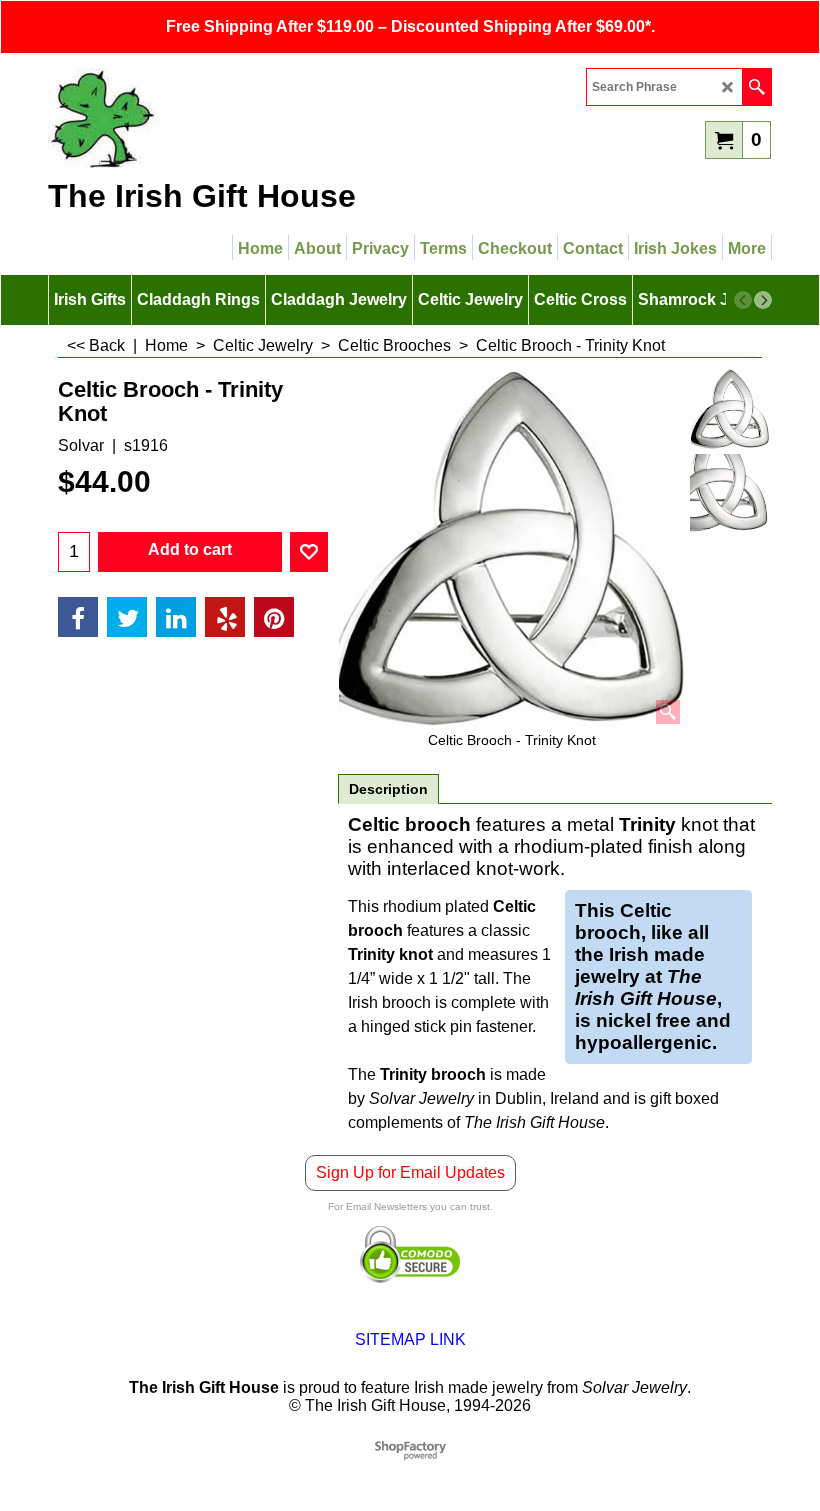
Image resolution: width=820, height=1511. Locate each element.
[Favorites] (309, 552)
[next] (763, 300)
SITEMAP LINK (410, 1339)
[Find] (756, 87)
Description (388, 789)
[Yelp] (225, 617)
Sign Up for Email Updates (410, 1172)
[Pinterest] (274, 617)
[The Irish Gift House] (223, 118)
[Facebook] (78, 617)
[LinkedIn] (176, 617)
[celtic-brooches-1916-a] (730, 494)
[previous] (743, 300)
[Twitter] (127, 617)
